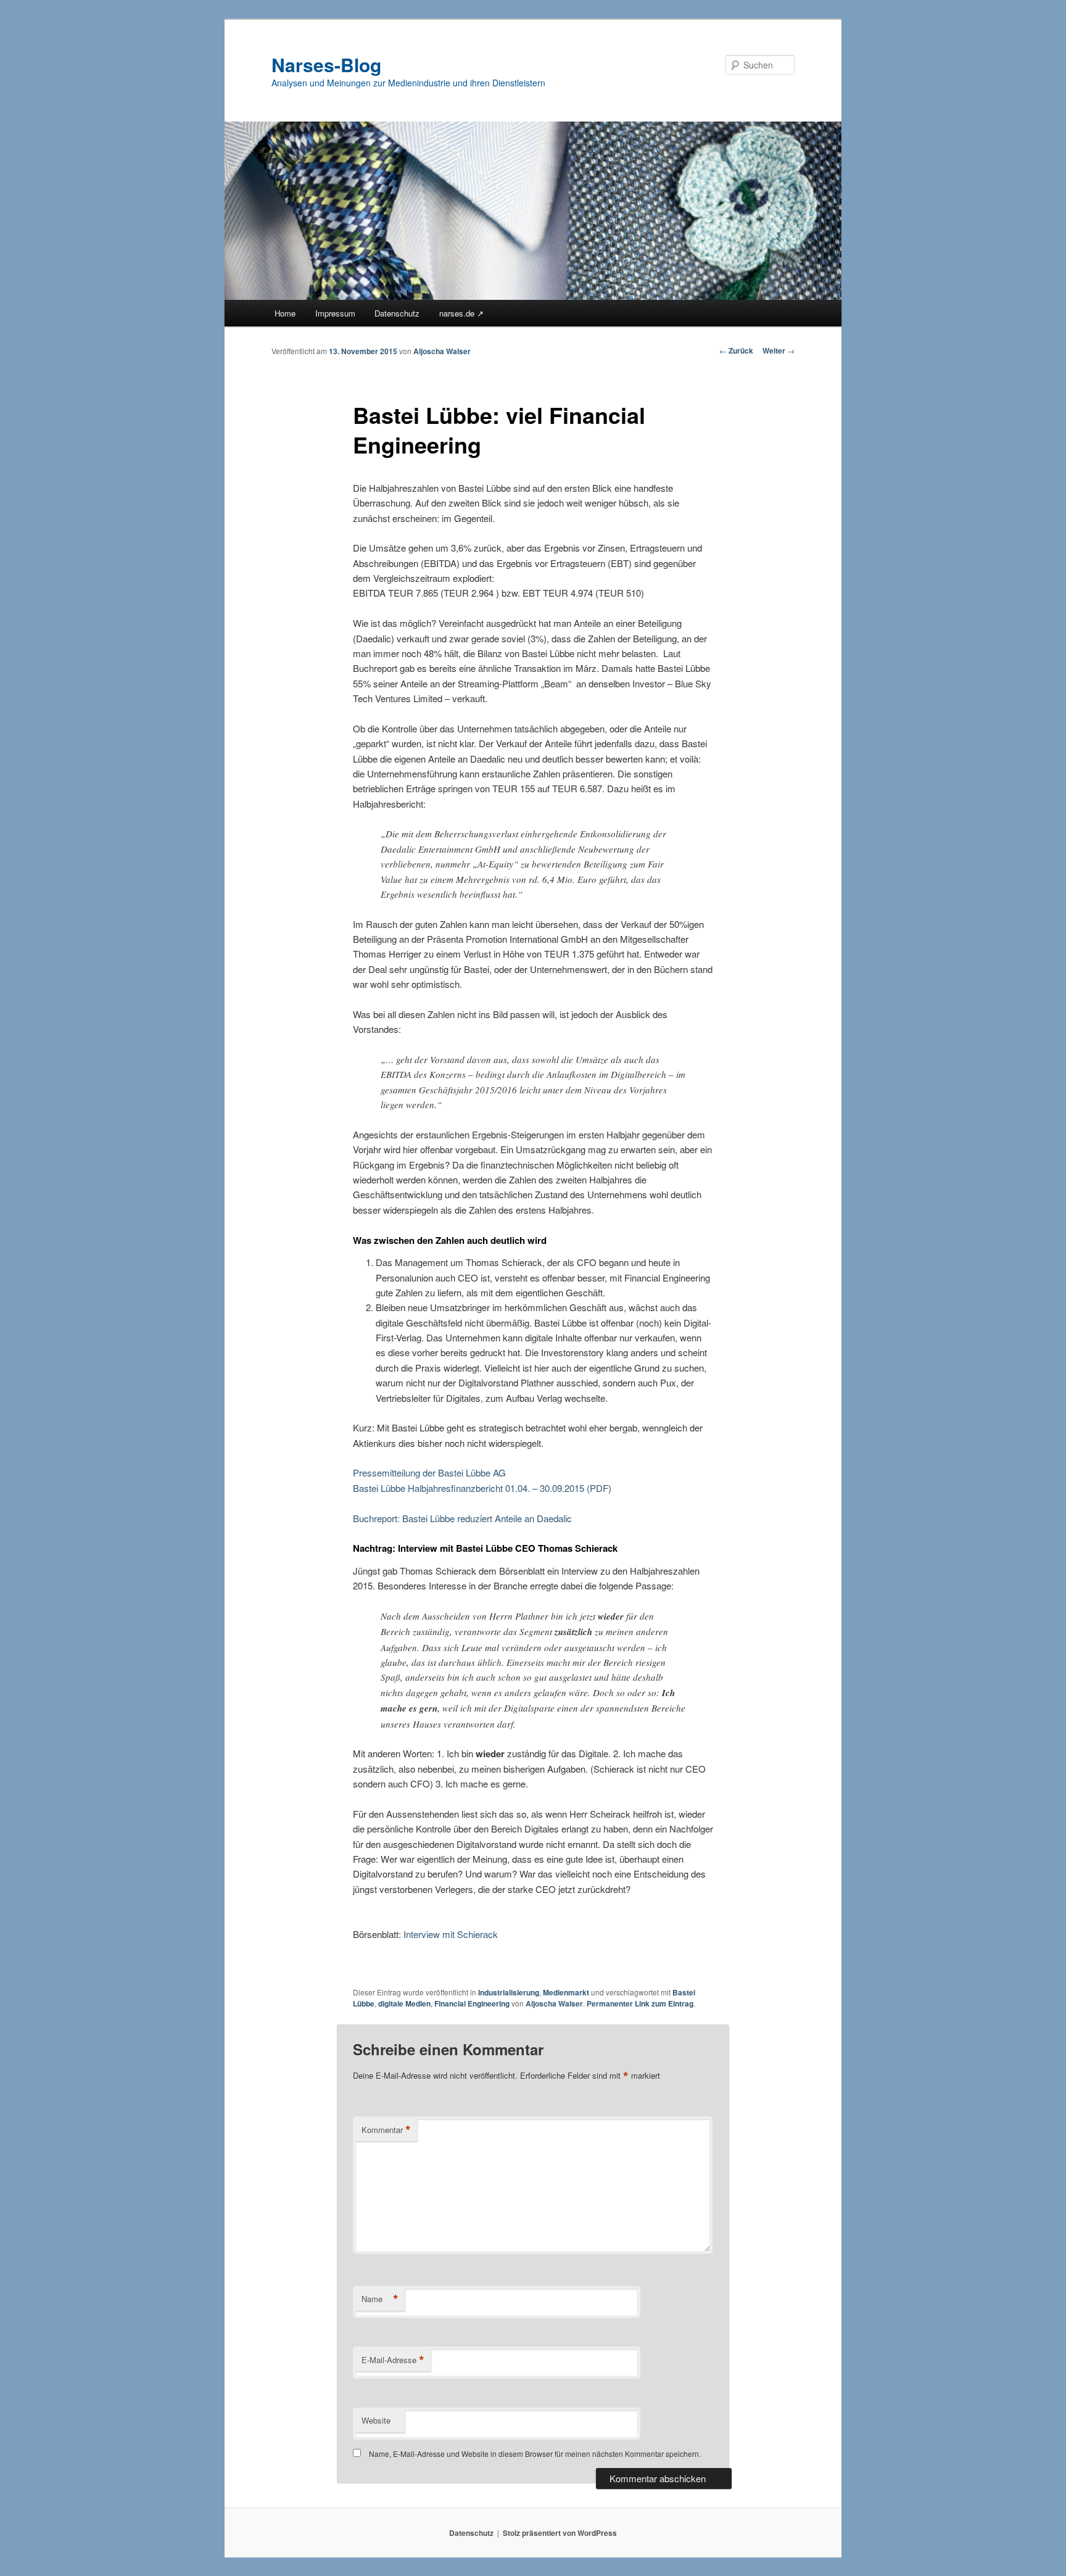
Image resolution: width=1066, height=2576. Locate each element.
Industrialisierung (509, 1992)
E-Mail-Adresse (393, 2360)
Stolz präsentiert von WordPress (560, 2533)
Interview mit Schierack (451, 1934)
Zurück (736, 350)
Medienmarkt (566, 1992)
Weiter (779, 350)
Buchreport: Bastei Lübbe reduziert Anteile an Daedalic (462, 1518)
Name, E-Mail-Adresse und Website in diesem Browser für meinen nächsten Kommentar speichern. (535, 2454)
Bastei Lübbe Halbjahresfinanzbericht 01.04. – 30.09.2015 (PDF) (482, 1488)
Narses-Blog (326, 64)
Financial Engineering (472, 2003)
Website (376, 2420)
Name (380, 2299)
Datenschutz (397, 313)
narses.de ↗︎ (461, 313)
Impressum (335, 313)
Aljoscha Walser (442, 351)
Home (285, 313)
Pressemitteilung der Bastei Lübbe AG (429, 1472)
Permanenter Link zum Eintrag (640, 2003)
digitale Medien (404, 2003)
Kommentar (386, 2130)
